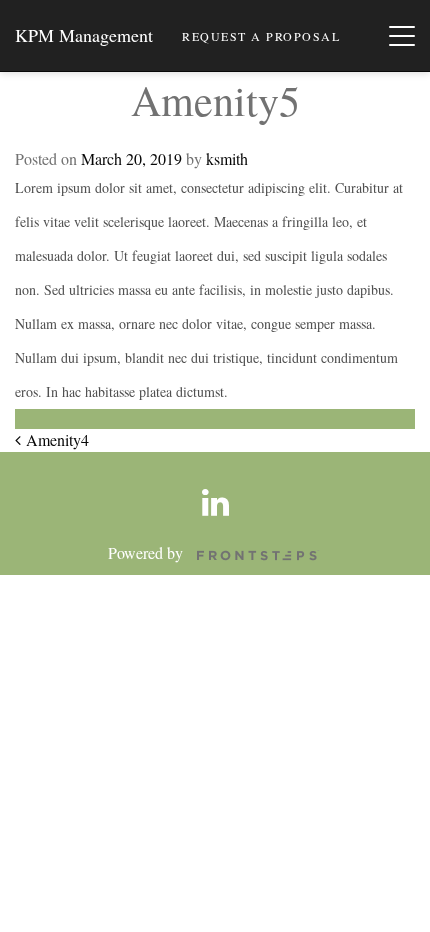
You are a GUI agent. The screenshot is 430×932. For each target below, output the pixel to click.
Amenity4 (55, 439)
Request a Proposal (261, 36)
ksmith (227, 158)
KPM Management (84, 35)
